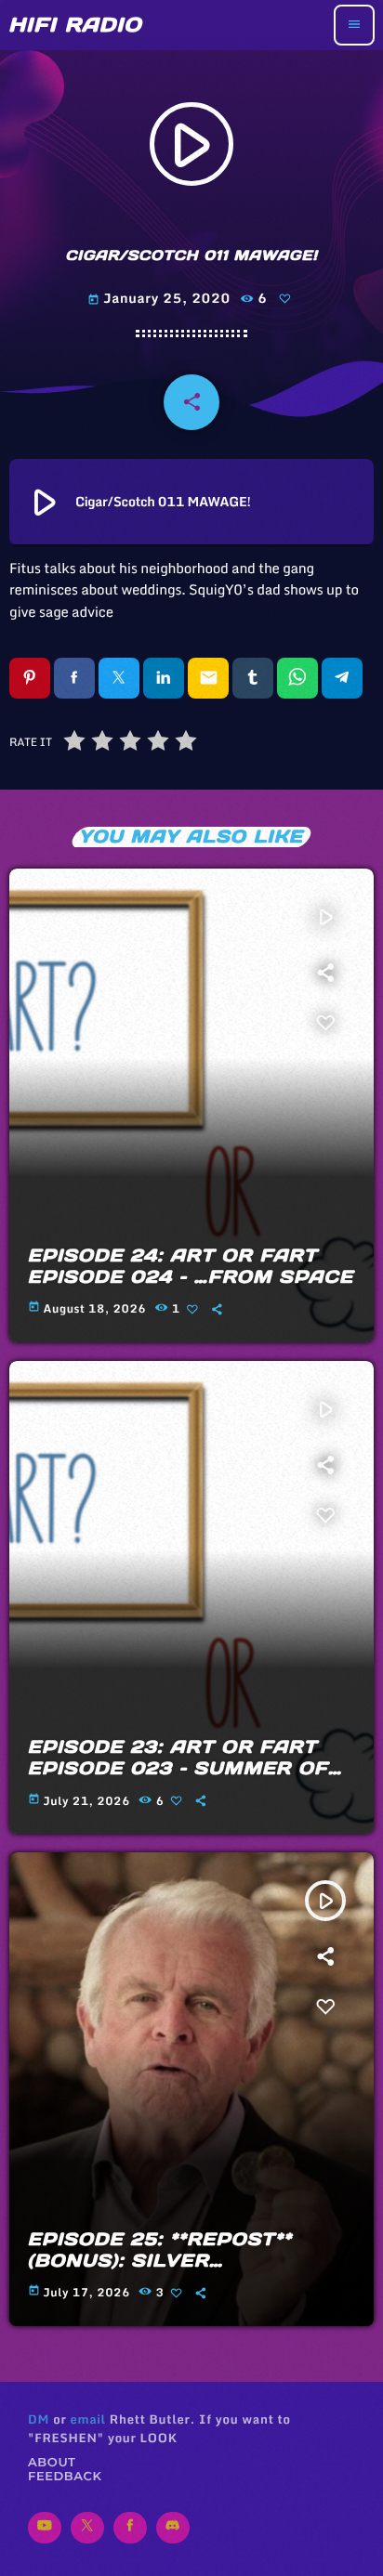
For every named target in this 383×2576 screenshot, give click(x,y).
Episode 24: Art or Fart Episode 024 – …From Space (191, 1267)
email (87, 2419)
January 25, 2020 (161, 298)
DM (39, 2419)
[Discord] (173, 2528)
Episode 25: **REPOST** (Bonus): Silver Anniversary (160, 2261)
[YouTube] (45, 2528)
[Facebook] (130, 2528)
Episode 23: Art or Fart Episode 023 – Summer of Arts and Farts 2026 (178, 1769)
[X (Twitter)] (87, 2528)
